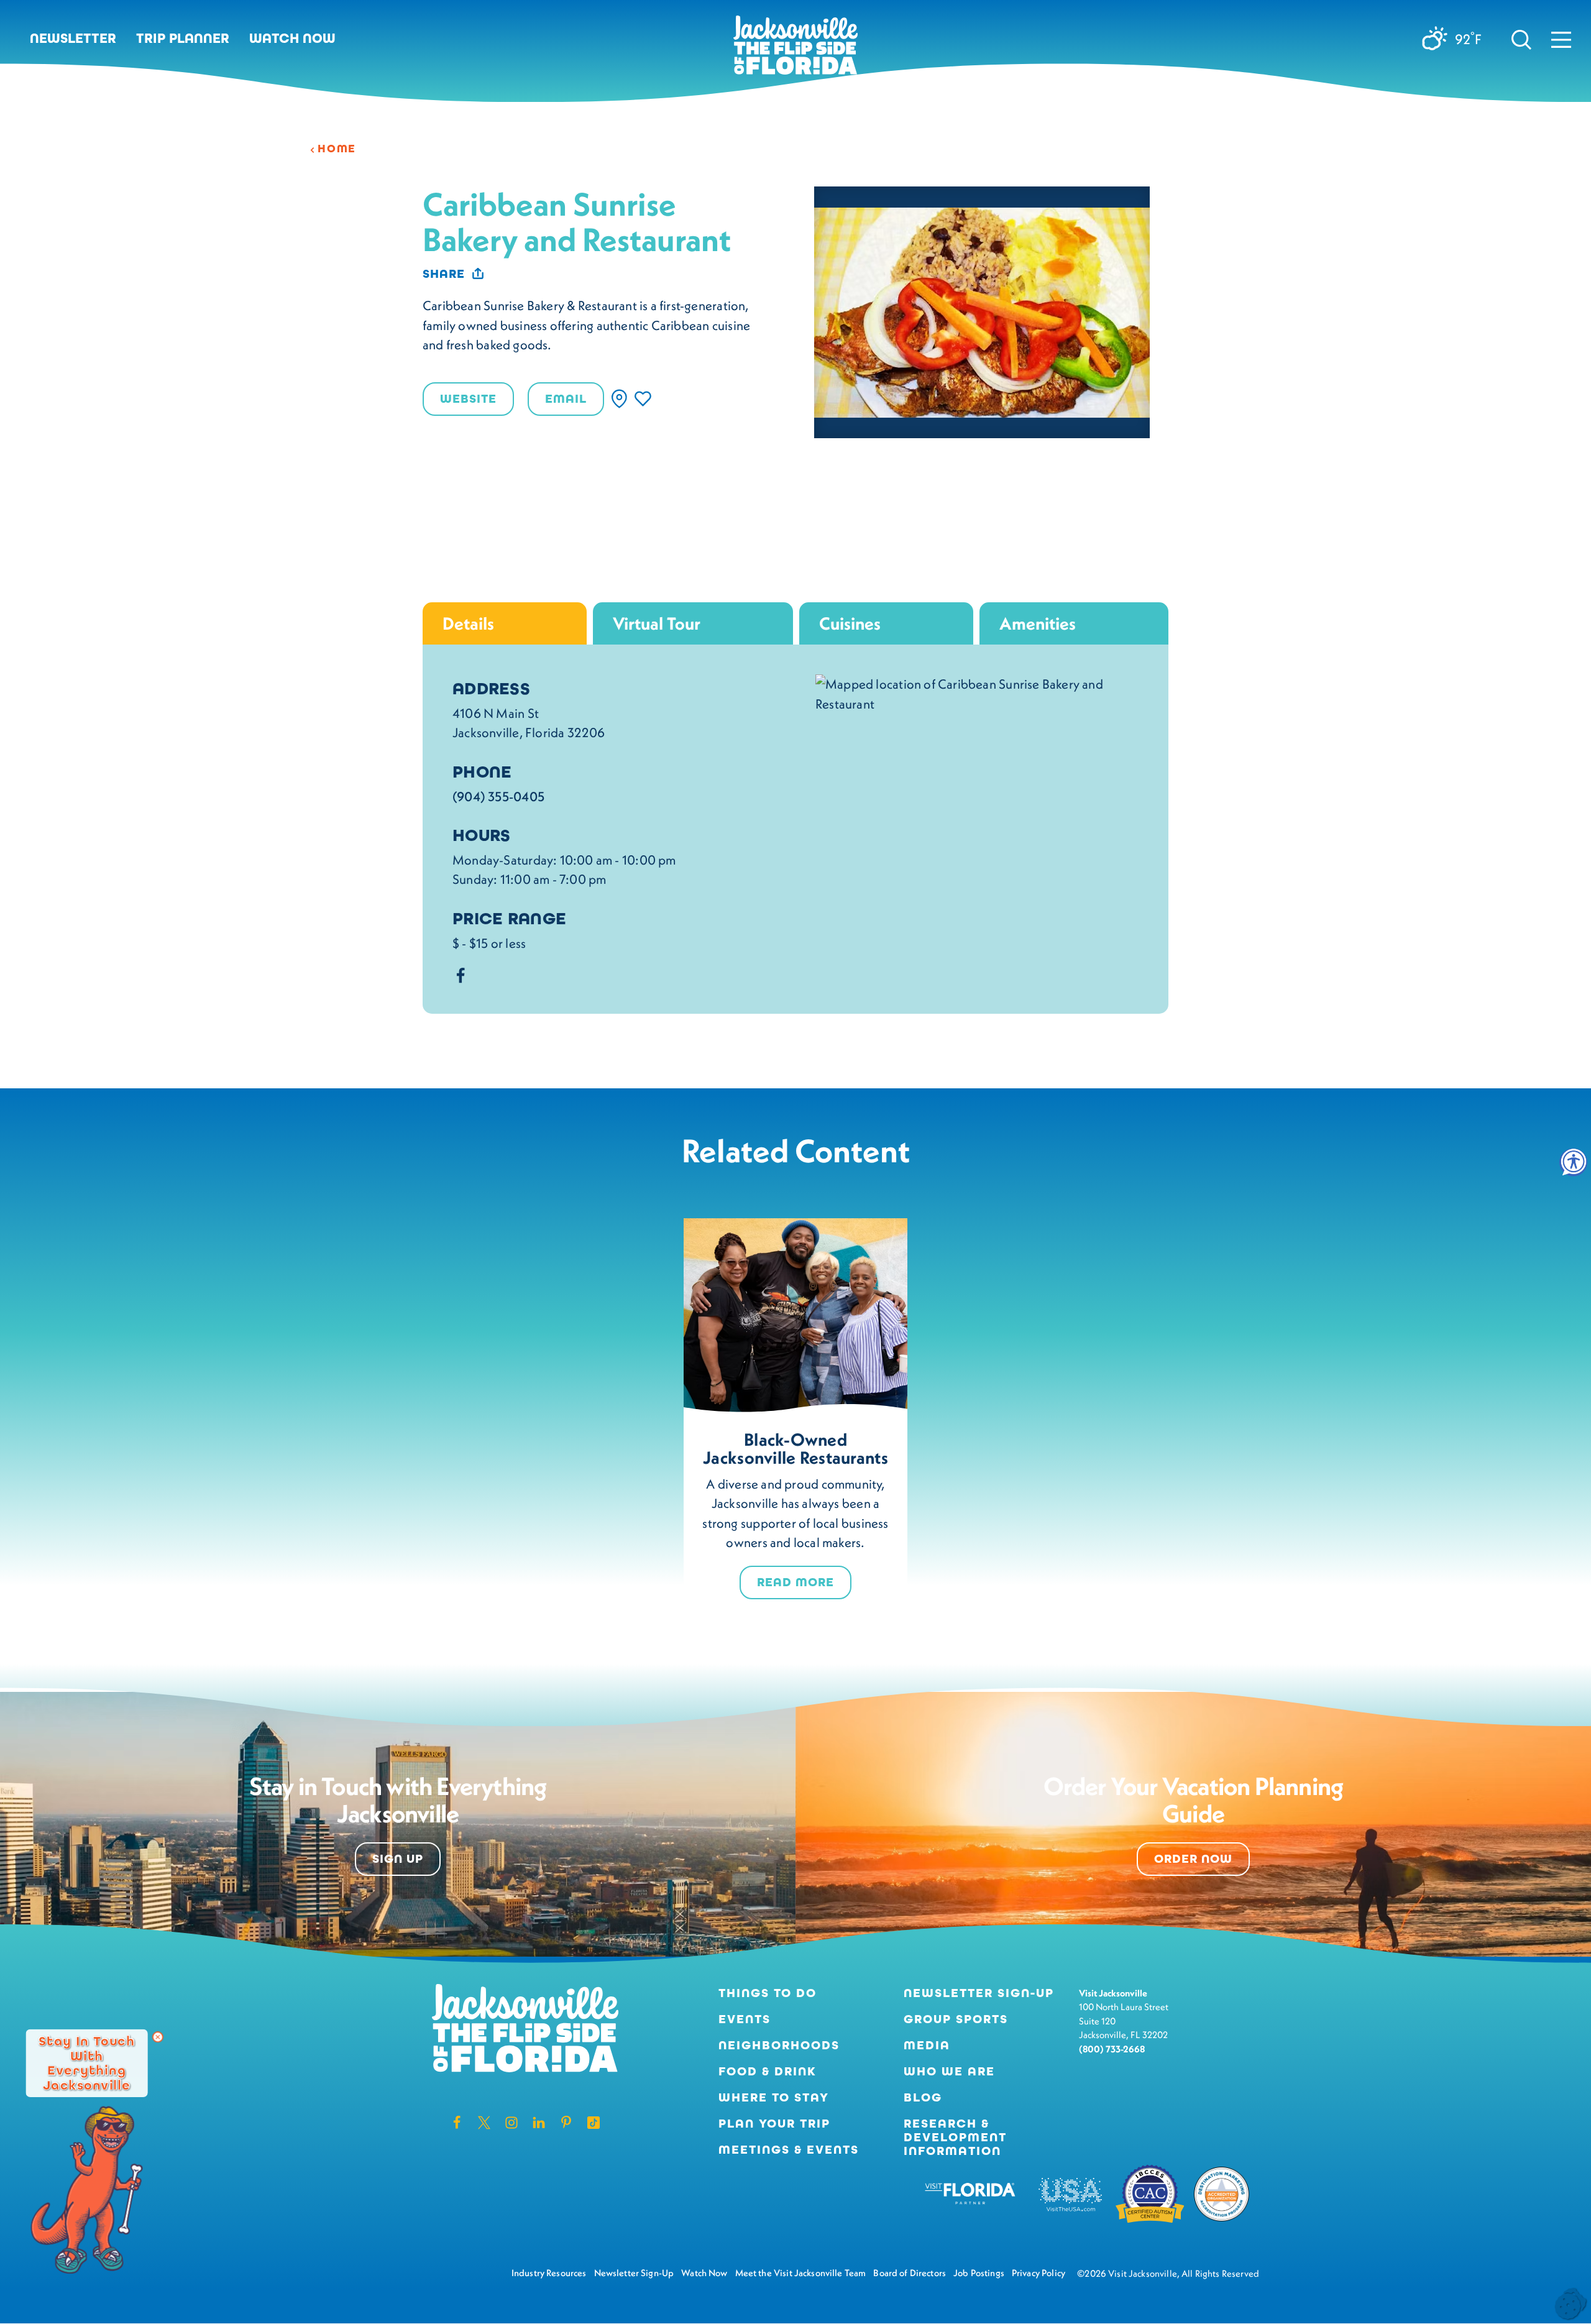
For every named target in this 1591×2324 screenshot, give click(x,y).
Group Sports (956, 2019)
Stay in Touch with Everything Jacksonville (87, 2063)
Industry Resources (549, 2273)
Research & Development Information (955, 2138)
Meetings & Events (789, 2150)
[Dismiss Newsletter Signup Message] (158, 2037)
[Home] (795, 50)
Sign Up (398, 1859)
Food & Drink (768, 2072)
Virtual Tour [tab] (657, 623)
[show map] (619, 399)
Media (927, 2046)
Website (468, 399)
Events (745, 2019)
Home (337, 149)
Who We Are (949, 2072)
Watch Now (292, 39)
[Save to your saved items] (643, 399)
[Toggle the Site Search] (1521, 39)
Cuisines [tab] (850, 623)
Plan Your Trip (774, 2124)
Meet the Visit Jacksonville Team (801, 2273)
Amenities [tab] (1038, 623)
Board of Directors (910, 2273)
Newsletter (73, 39)
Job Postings (979, 2273)
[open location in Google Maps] (977, 692)
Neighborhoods (779, 2046)
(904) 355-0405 (498, 797)
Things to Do (768, 1993)
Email (566, 399)
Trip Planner (183, 39)
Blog (923, 2097)
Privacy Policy (1039, 2273)
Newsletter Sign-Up (979, 1993)
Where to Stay (774, 2097)
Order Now (1193, 1859)
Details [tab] (468, 623)
